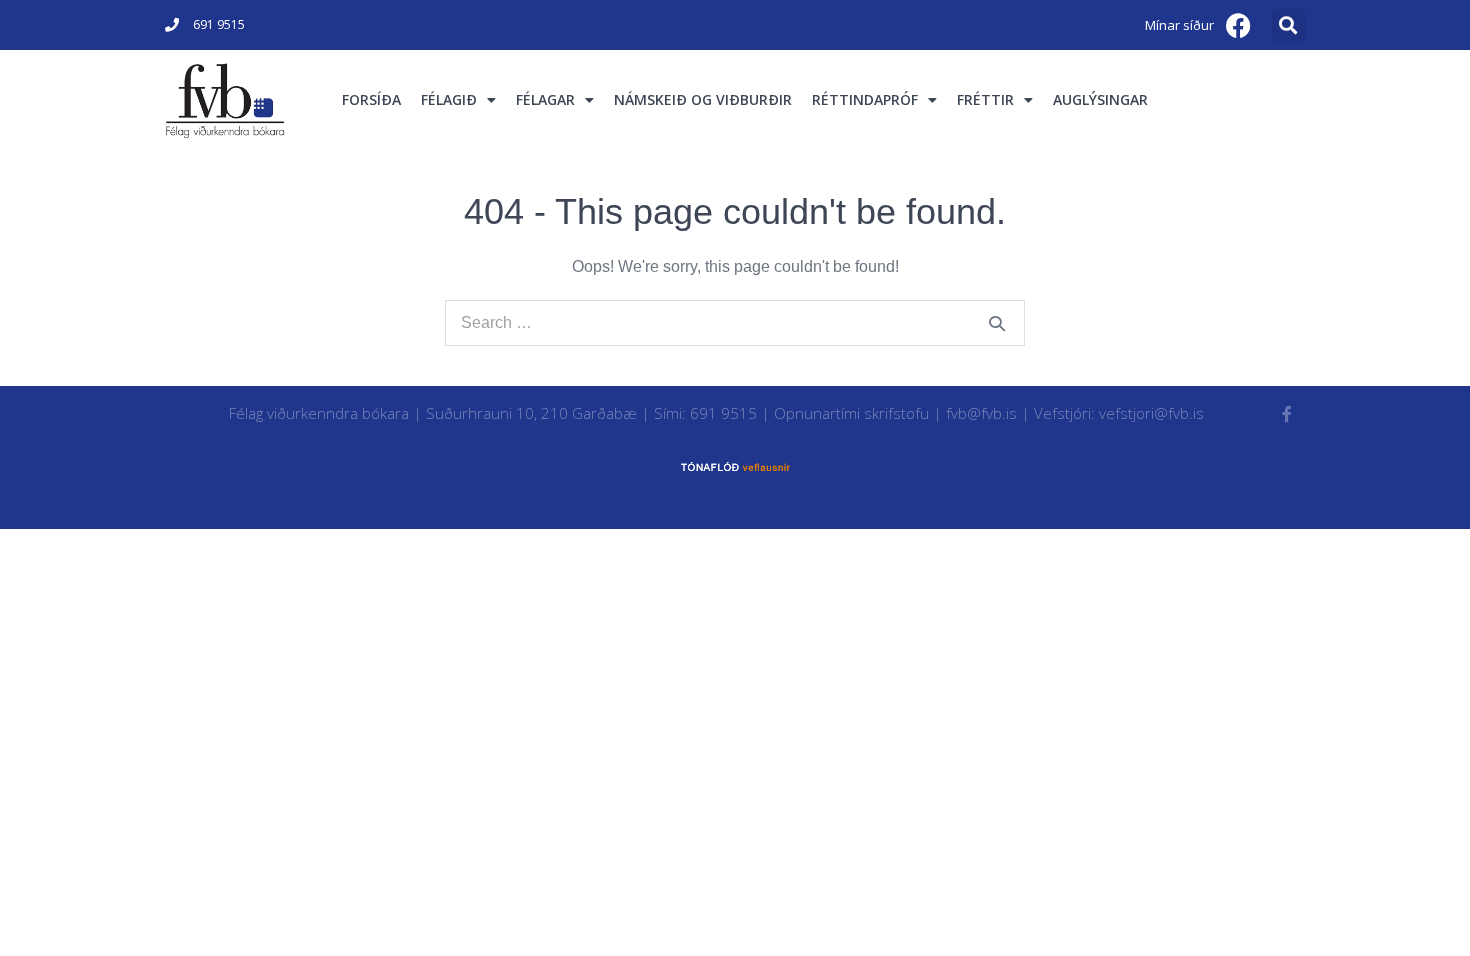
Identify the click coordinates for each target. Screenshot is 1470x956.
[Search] (997, 323)
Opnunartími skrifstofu (851, 413)
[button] (1288, 25)
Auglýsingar (1100, 99)
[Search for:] (735, 322)
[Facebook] (1239, 25)
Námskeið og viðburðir (703, 99)
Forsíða (371, 99)
